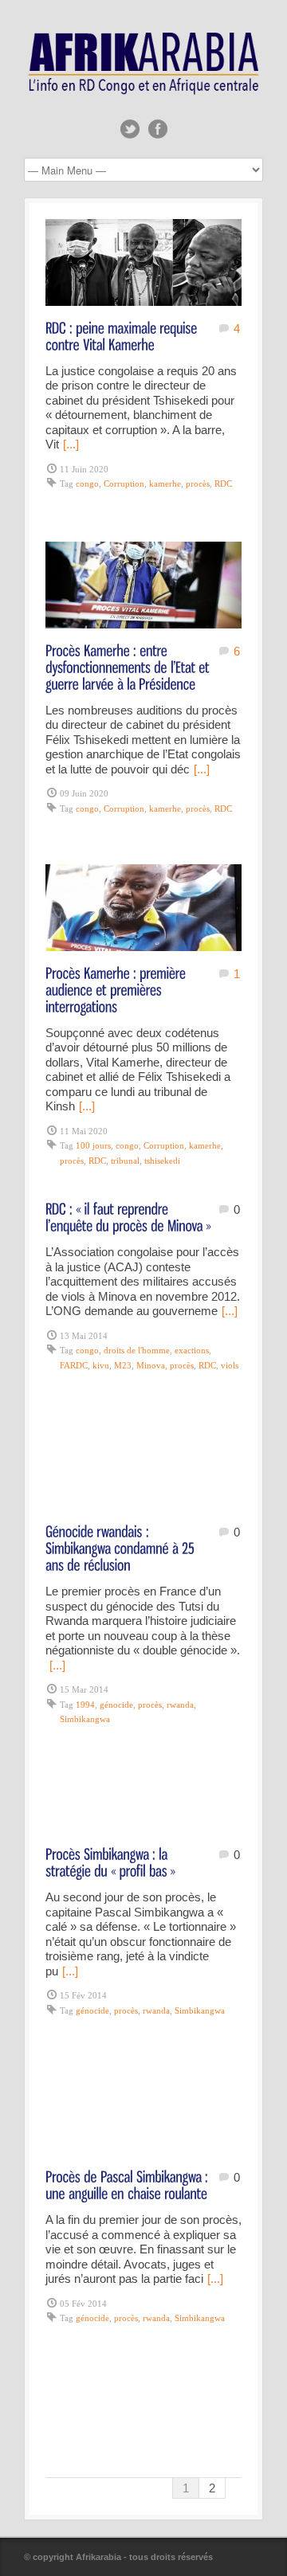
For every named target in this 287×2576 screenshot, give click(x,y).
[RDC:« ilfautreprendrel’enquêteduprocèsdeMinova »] (128, 1216)
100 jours (93, 1145)
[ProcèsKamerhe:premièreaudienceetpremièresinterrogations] (117, 989)
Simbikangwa (85, 1719)
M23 (123, 1365)
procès (198, 483)
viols (230, 1365)
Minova (151, 1365)
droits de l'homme (137, 1350)
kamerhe (165, 483)
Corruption (124, 483)
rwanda (180, 1705)
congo (87, 483)
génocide (116, 1705)
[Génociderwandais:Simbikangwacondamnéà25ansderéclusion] (122, 1547)
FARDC (74, 1365)
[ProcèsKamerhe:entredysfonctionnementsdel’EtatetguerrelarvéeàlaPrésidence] (129, 666)
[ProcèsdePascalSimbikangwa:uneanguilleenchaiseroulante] (128, 2184)
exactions (192, 1350)
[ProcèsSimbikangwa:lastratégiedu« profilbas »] (110, 1862)
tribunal (125, 1161)
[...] (71, 444)
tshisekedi (162, 1161)
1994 (85, 1705)
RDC (223, 483)
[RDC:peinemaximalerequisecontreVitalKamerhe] (123, 335)
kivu (101, 1365)
